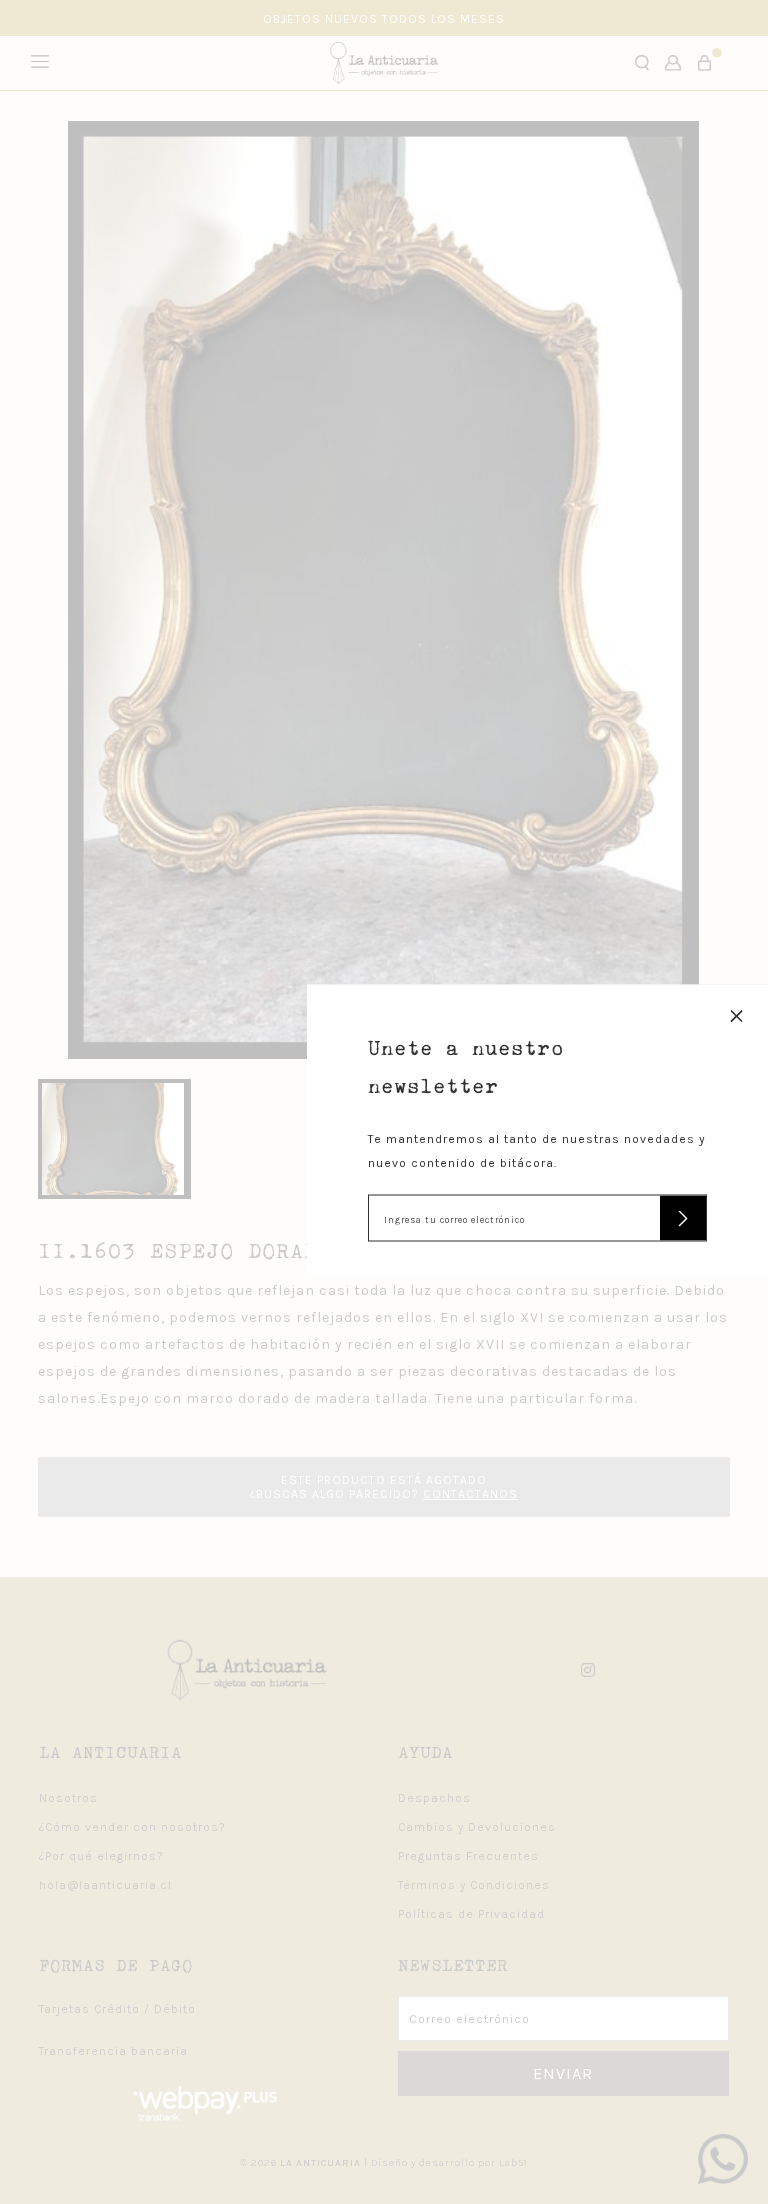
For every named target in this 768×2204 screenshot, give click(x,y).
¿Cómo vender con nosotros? (132, 1827)
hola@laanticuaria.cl (105, 1885)
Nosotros (68, 1798)
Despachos (434, 1798)
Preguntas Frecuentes (468, 1856)
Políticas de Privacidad (471, 1914)
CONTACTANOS (470, 1494)
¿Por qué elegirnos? (101, 1856)
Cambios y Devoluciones (477, 1827)
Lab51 (513, 2163)
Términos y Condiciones (474, 1885)
